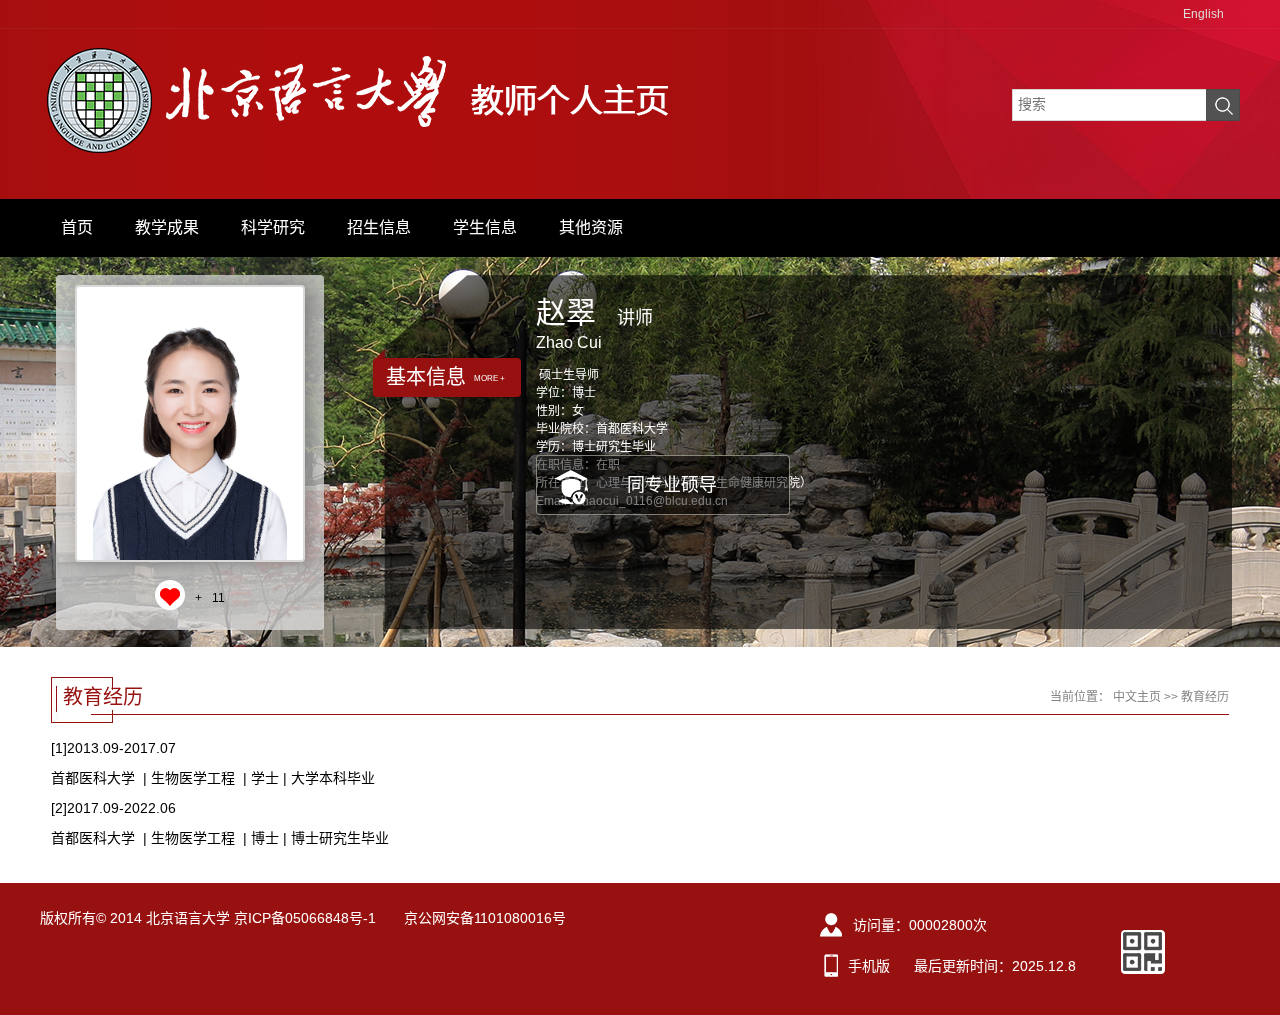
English (1203, 14)
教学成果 (167, 227)
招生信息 (379, 227)
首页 (77, 227)
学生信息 (485, 227)
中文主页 (1137, 697)
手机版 (869, 966)
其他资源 (591, 227)
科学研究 (273, 227)
